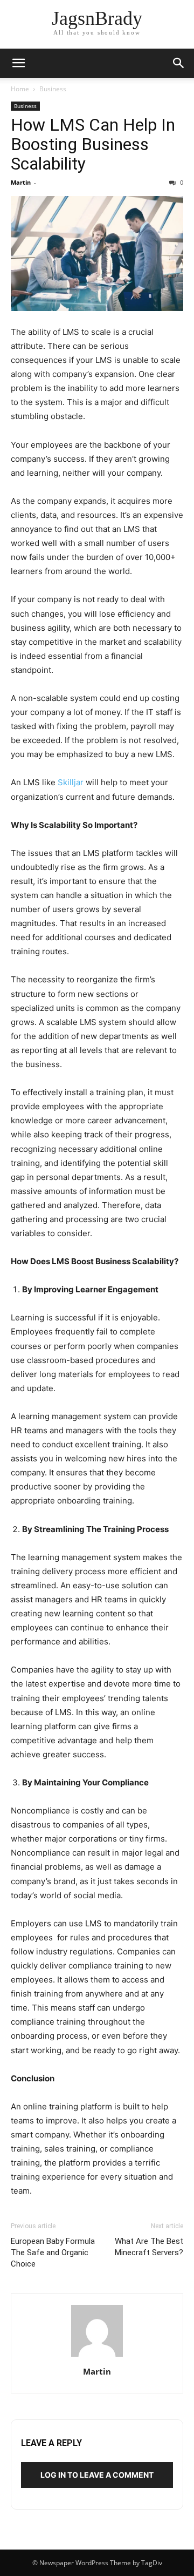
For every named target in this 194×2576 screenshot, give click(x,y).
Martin (21, 182)
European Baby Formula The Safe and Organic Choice (53, 2253)
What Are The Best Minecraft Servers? (149, 2247)
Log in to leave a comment (97, 2475)
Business (53, 89)
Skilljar (71, 782)
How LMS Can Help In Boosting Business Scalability (93, 144)
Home (20, 89)
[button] (18, 63)
